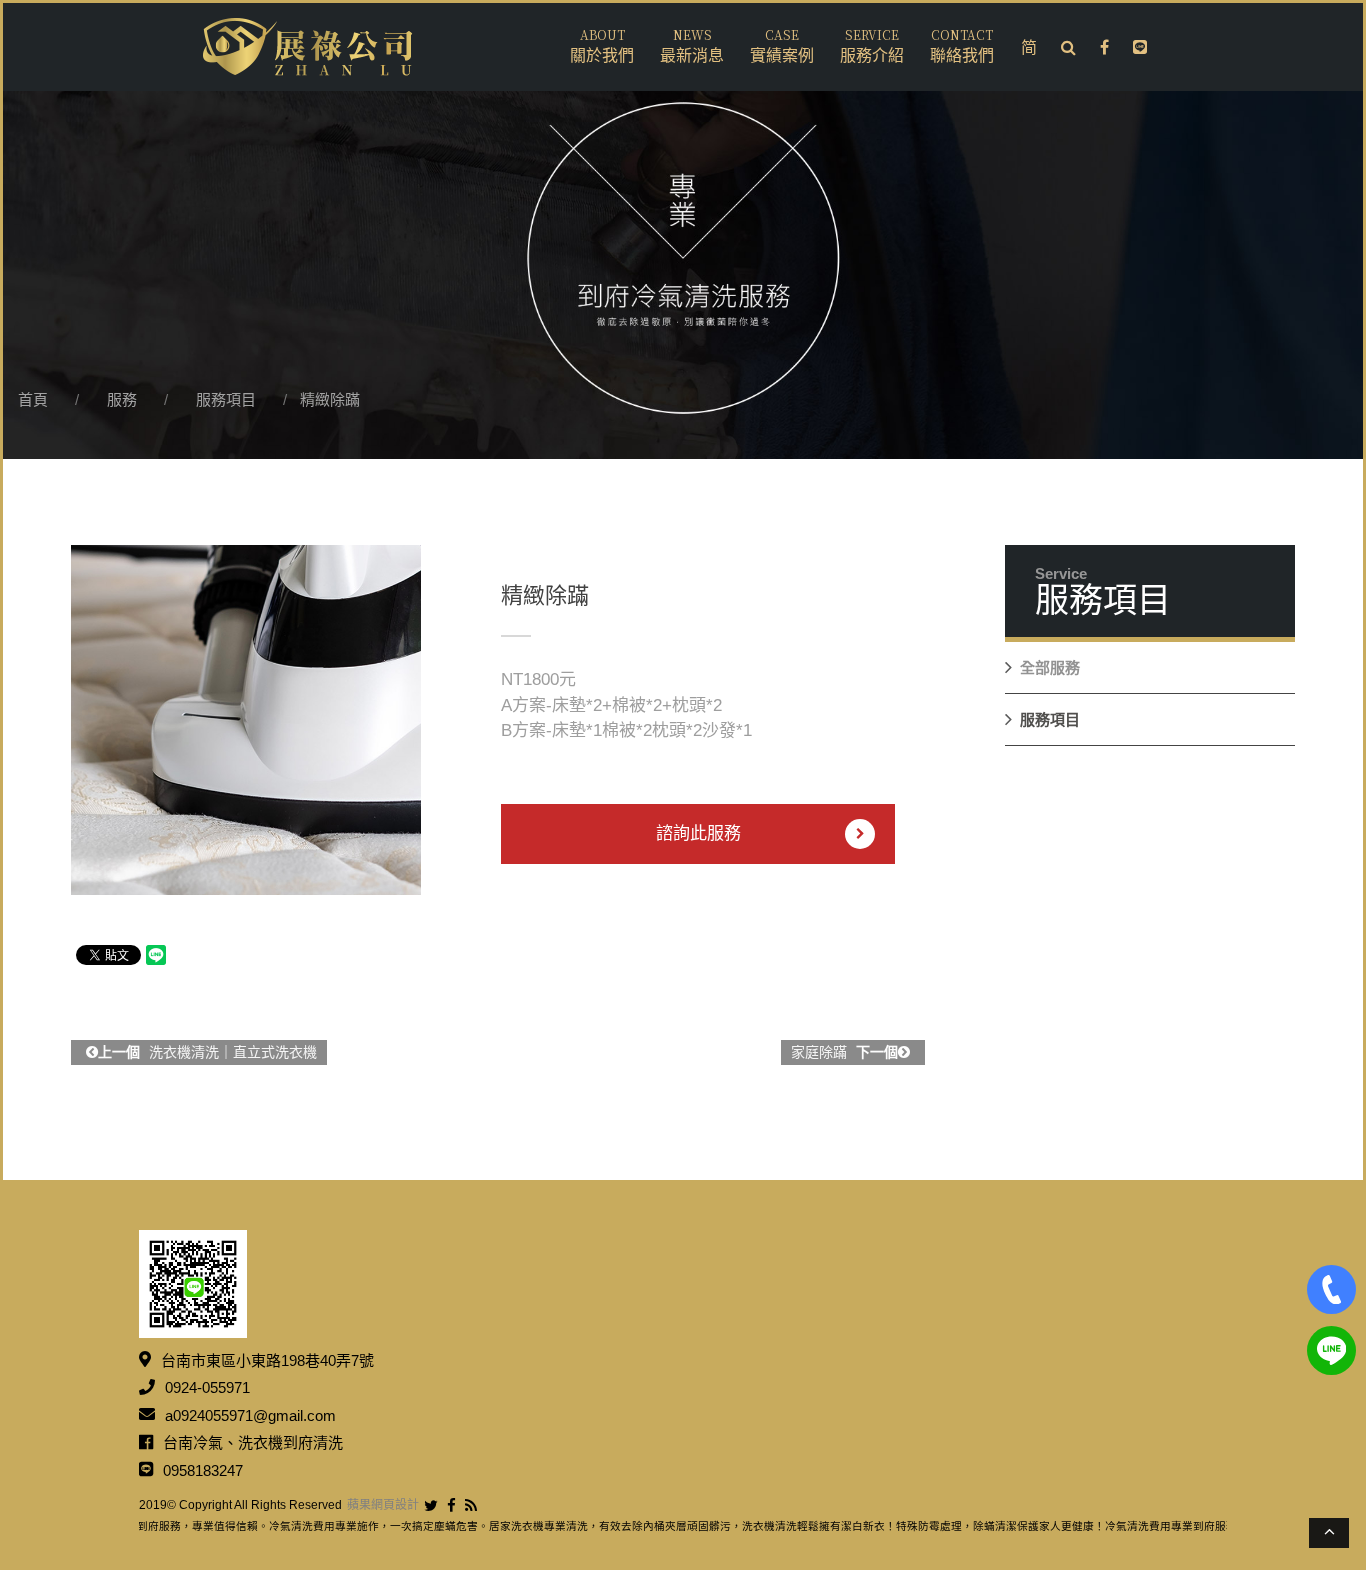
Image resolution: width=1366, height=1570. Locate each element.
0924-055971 (207, 1387)
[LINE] (1140, 47)
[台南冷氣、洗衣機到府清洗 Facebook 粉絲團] (1104, 47)
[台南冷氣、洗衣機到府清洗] (308, 47)
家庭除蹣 (844, 1052)
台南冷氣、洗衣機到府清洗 (253, 1442)
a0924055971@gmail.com (250, 1414)
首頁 (33, 399)
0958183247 (203, 1469)
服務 (122, 399)
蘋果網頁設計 (383, 1505)
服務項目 (226, 399)
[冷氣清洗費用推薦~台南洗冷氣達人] (683, 229)
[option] (246, 720)
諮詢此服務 (698, 833)
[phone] (1331, 1289)
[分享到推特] (431, 1505)
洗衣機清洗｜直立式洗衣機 (207, 1052)
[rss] (471, 1505)
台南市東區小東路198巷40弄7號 (267, 1359)
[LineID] (1331, 1350)
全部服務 (1050, 667)
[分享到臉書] (451, 1505)
